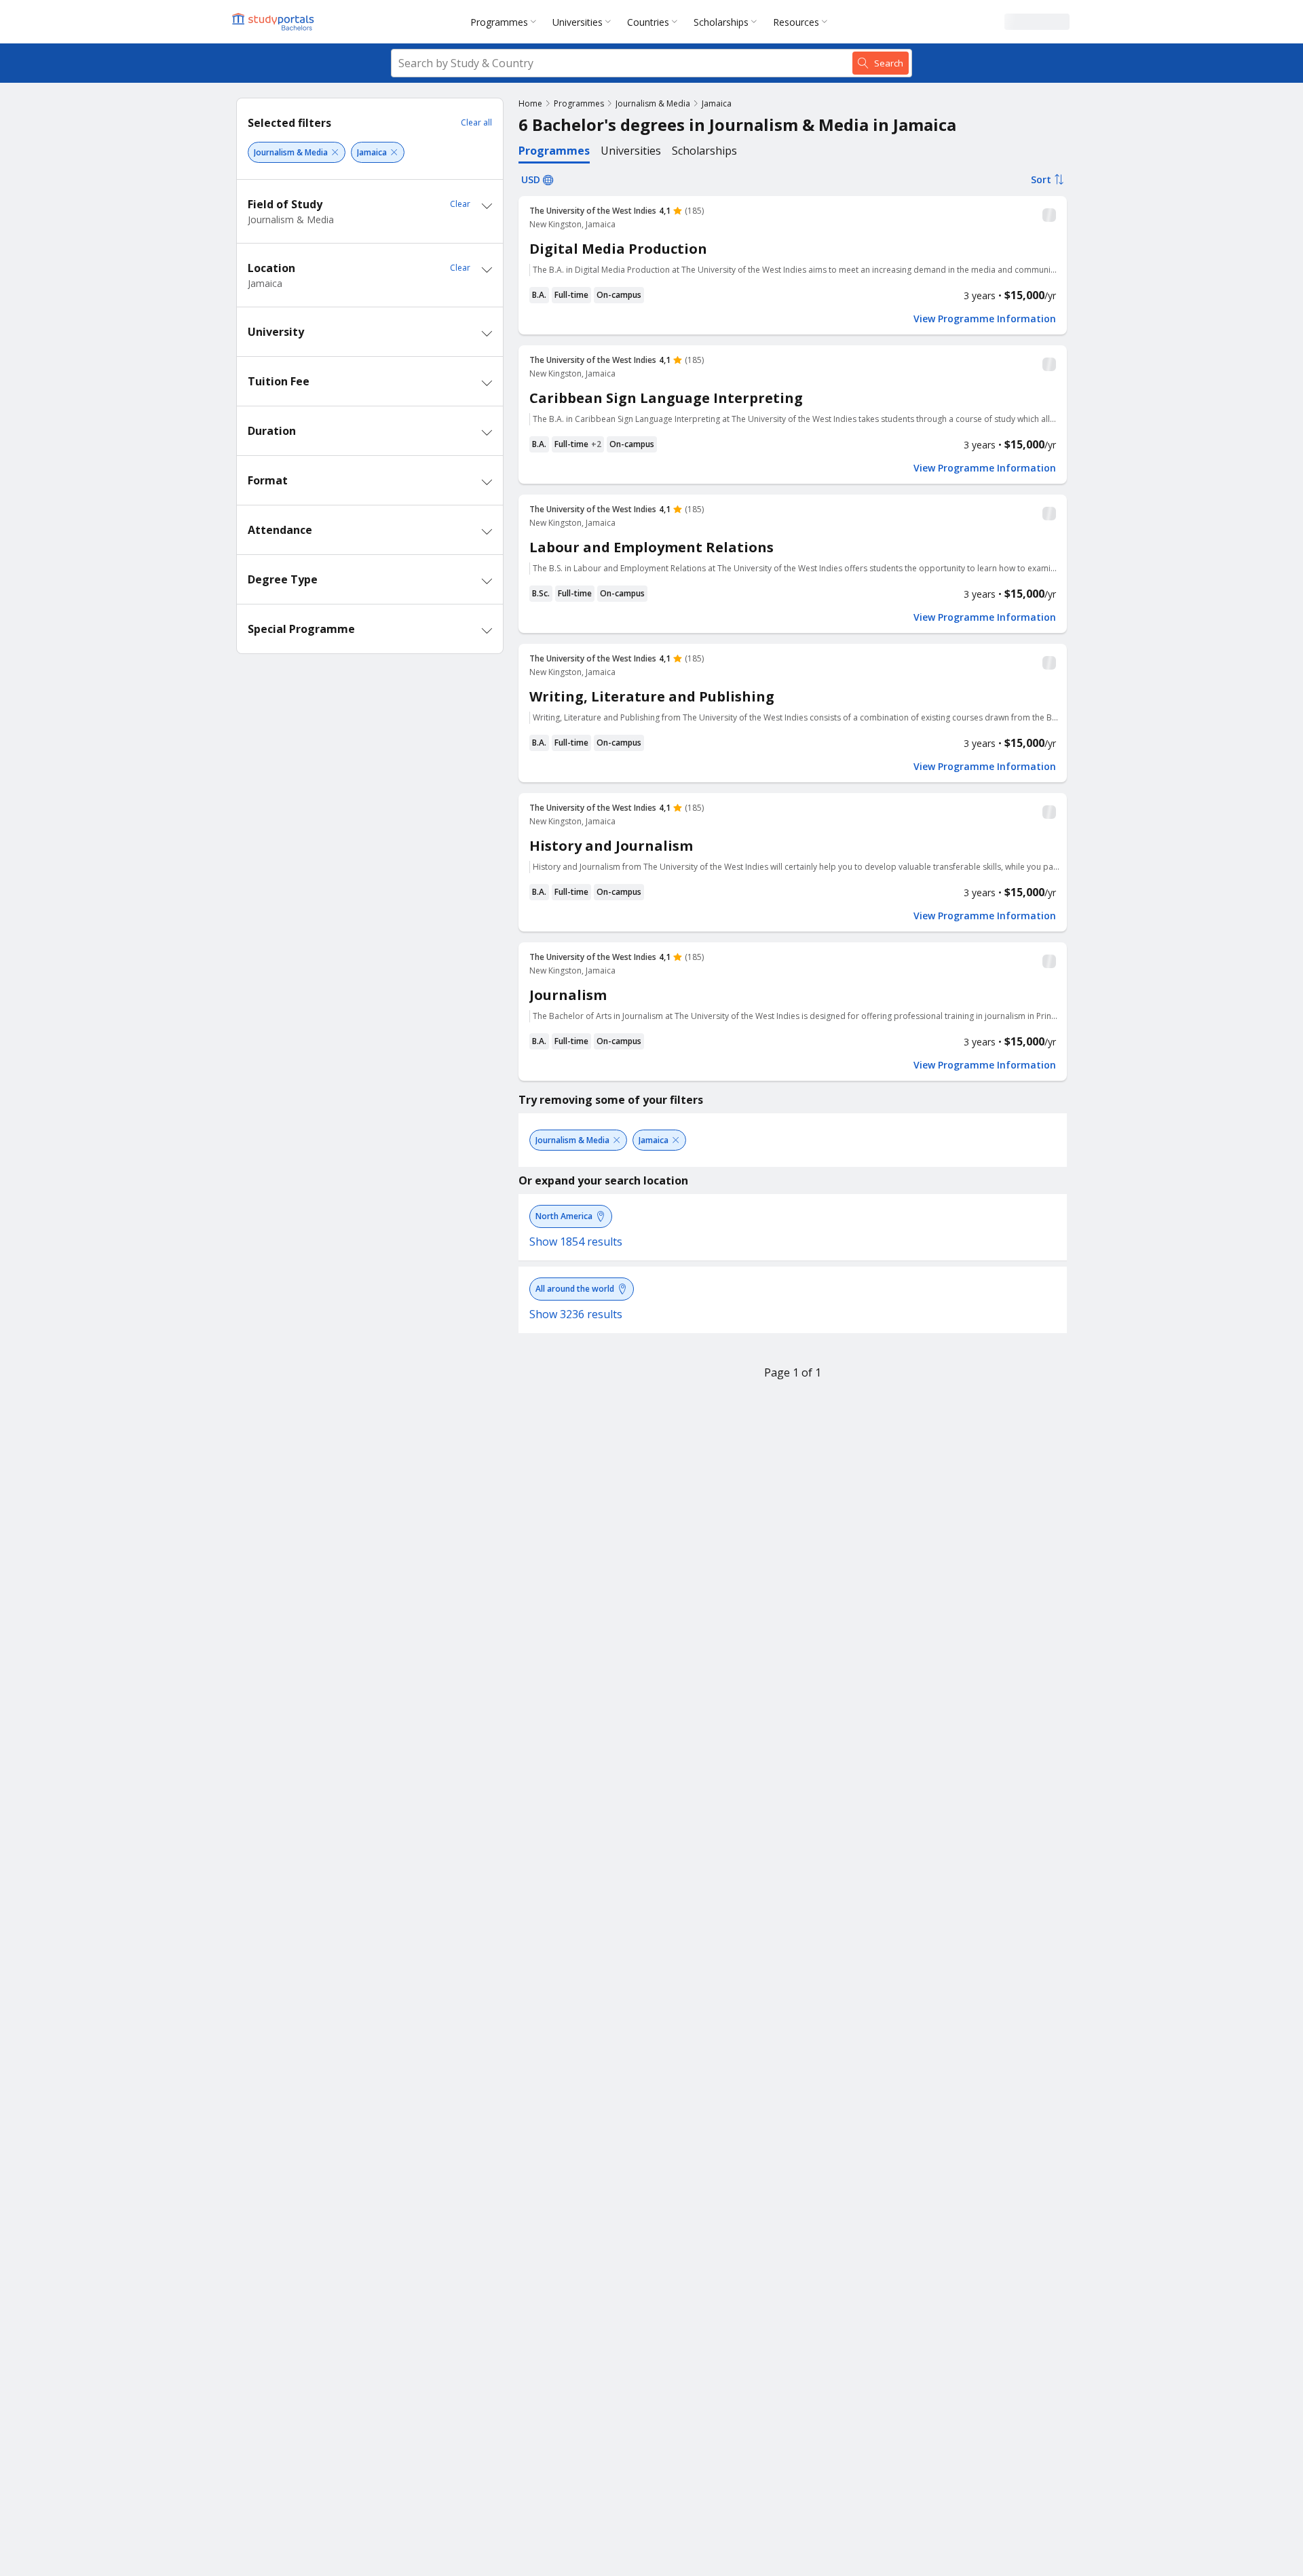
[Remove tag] (335, 152)
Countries (648, 22)
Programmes (499, 22)
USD (531, 179)
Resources (796, 22)
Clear (460, 204)
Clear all (476, 122)
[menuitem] (506, 22)
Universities (578, 22)
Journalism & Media (653, 103)
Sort (1041, 179)
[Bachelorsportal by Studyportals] (274, 22)
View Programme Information (985, 319)
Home (530, 103)
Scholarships (721, 22)
